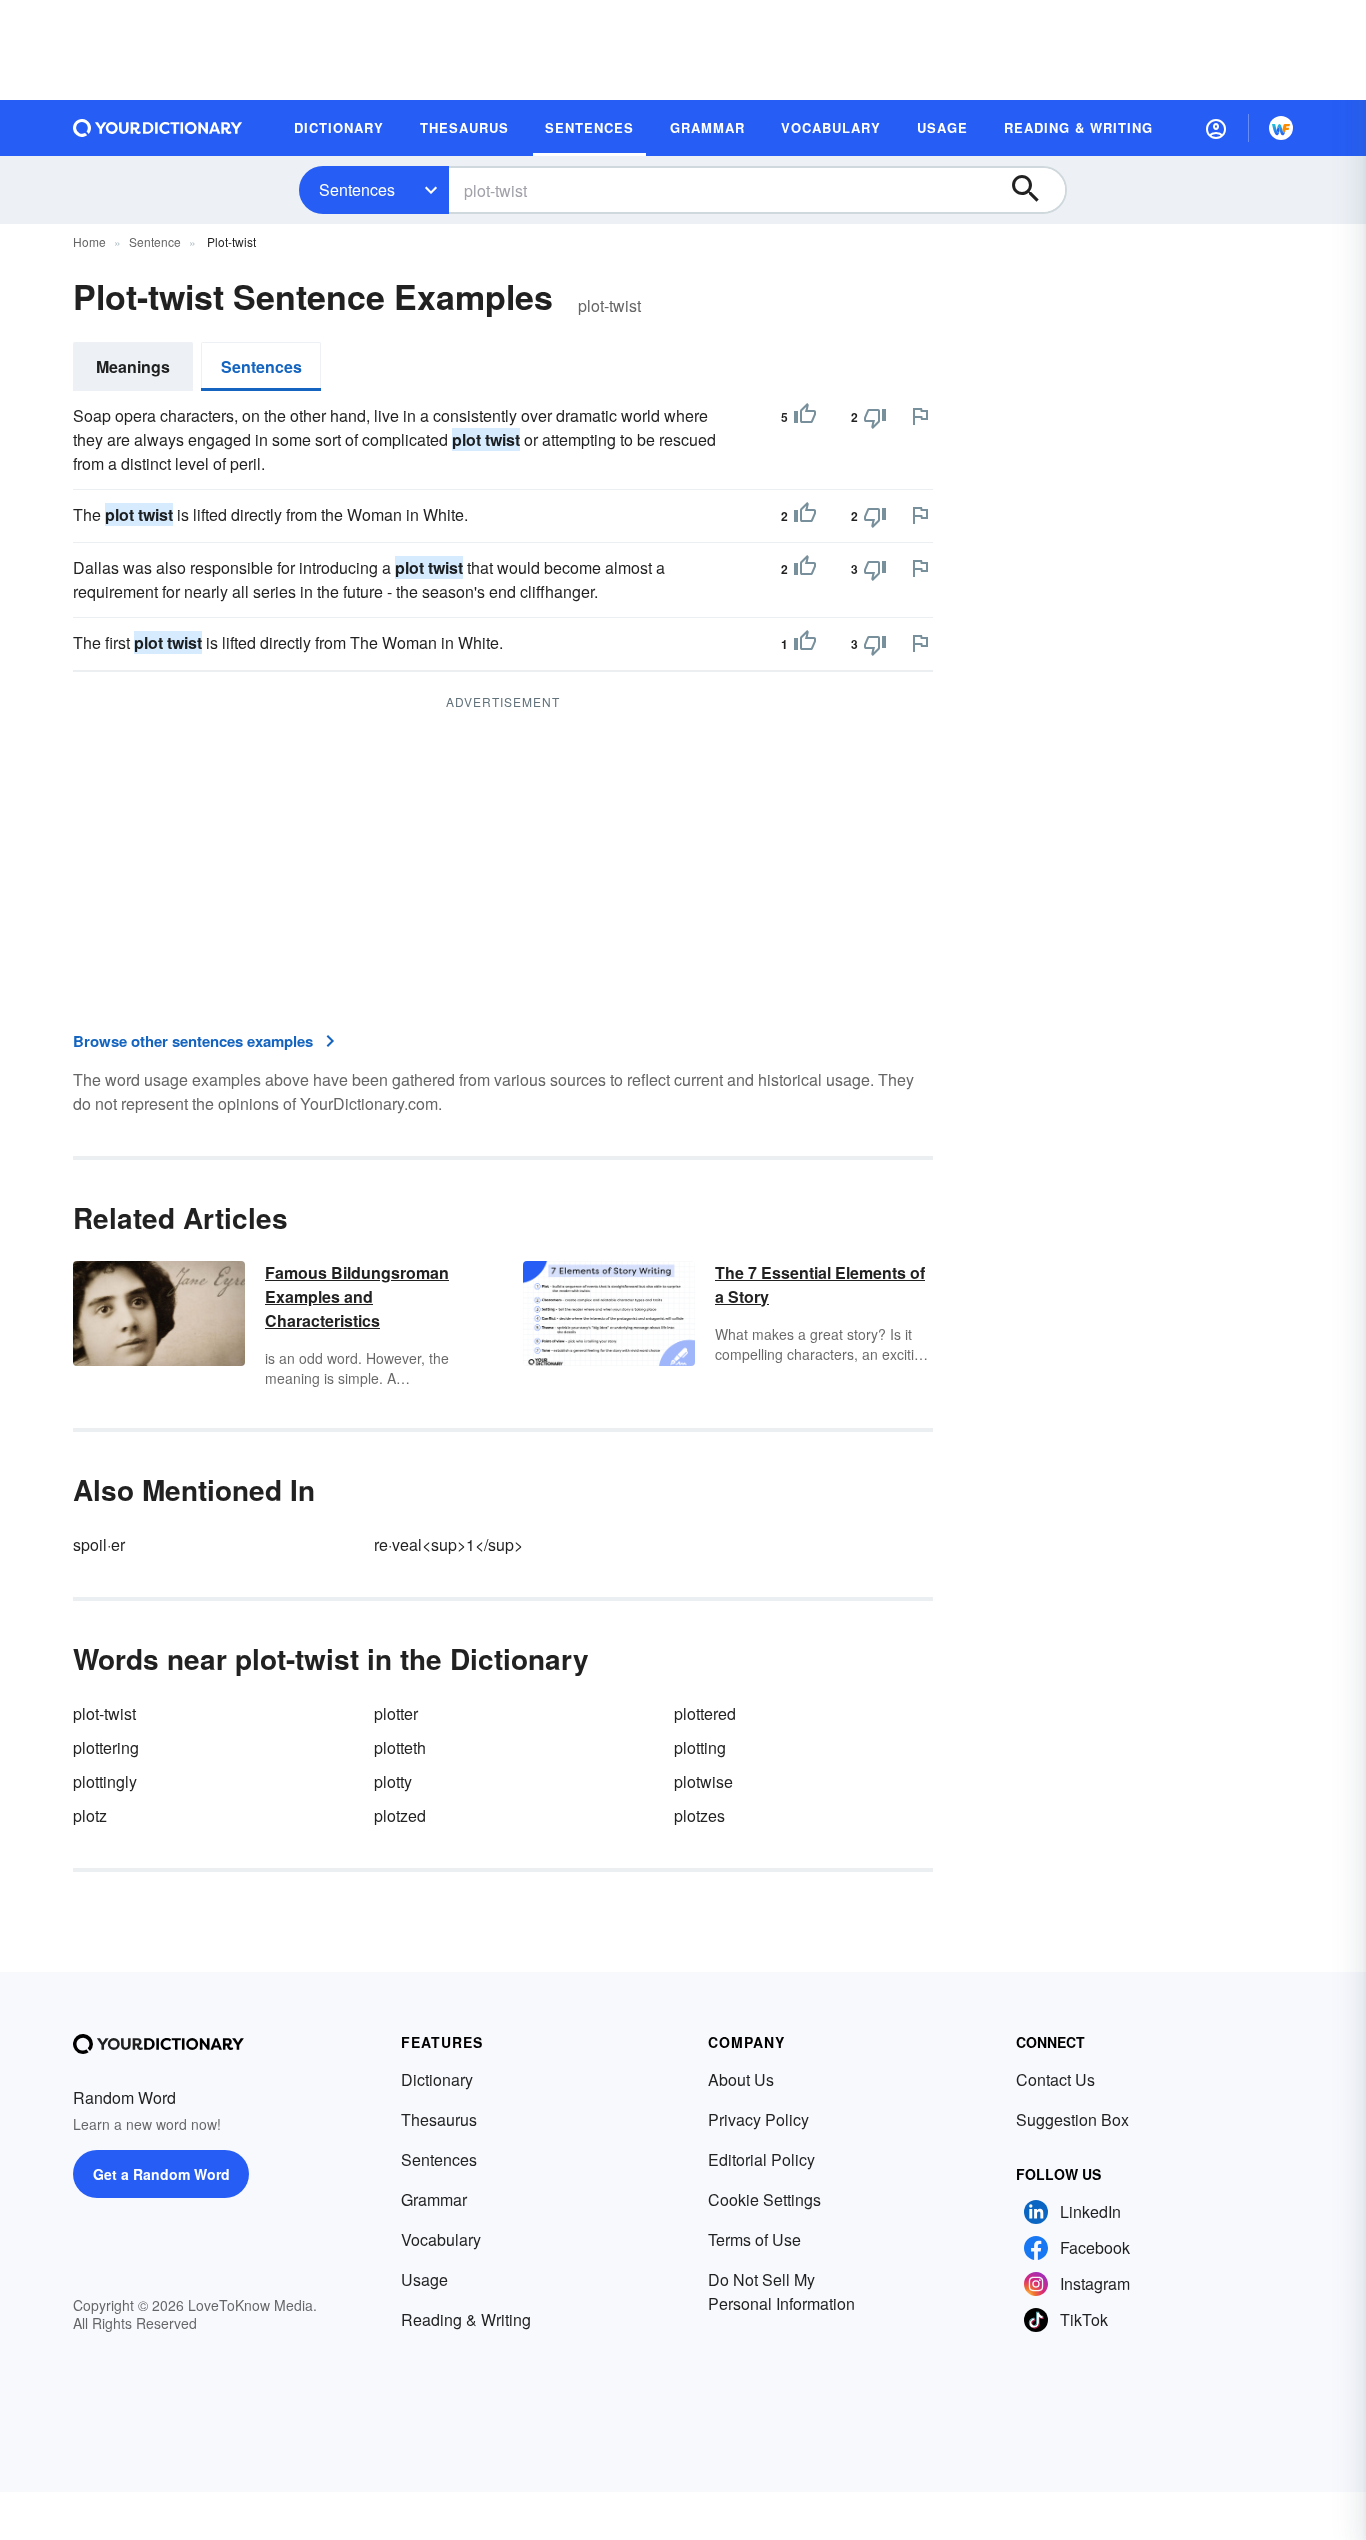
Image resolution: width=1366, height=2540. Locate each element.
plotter (396, 1713)
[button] (1216, 128)
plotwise (703, 1781)
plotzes (699, 1815)
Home (89, 241)
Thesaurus (439, 2119)
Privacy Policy (758, 2119)
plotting (700, 1747)
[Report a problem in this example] (920, 416)
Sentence (155, 241)
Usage (424, 2279)
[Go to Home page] (158, 128)
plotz (90, 1815)
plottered (705, 1713)
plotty (393, 1781)
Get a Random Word (161, 2174)
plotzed (400, 1815)
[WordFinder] (1281, 128)
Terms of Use (754, 2239)
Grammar (434, 2199)
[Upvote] (805, 417)
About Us (741, 2079)
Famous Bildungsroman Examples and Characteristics (357, 1296)
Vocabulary (441, 2239)
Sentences (357, 189)
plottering (106, 1747)
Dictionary (437, 2079)
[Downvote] (875, 417)
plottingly (105, 1781)
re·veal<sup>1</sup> (448, 1544)
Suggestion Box (1072, 2119)
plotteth (400, 1747)
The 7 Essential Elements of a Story (820, 1284)
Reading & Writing (466, 2319)
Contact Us (1055, 2079)
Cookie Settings (764, 2199)
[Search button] (1035, 190)
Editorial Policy (761, 2159)
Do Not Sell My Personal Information (781, 2291)
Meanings (133, 366)
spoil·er (99, 1544)
